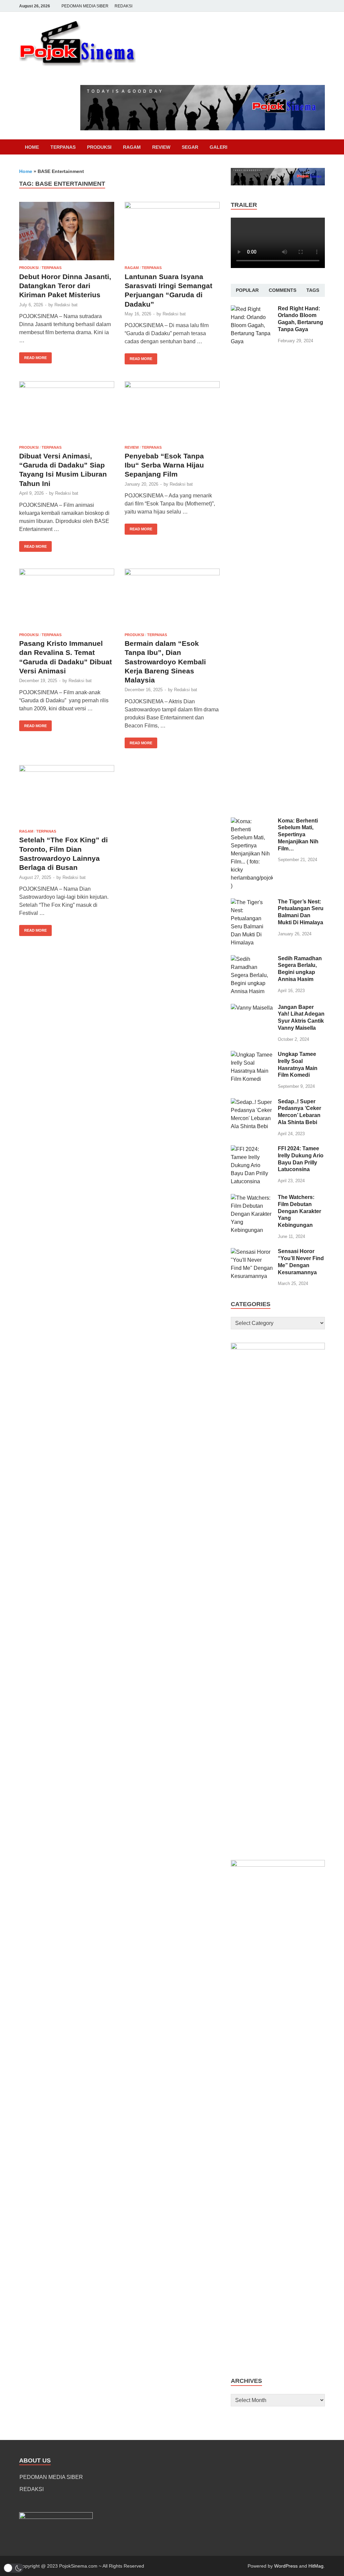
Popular (247, 290)
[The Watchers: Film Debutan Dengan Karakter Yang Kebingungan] (252, 1198)
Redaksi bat (66, 305)
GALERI (219, 147)
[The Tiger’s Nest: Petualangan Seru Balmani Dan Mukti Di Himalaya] (252, 902)
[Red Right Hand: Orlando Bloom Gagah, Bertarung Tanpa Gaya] (252, 309)
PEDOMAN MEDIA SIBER (85, 6)
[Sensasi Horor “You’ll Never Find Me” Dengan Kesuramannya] (252, 1252)
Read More (33, 356)
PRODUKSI (99, 147)
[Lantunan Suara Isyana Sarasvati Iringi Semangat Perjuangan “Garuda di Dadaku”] (172, 231)
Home (32, 147)
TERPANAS (63, 147)
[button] (13, 2568)
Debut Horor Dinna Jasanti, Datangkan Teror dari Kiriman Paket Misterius (65, 286)
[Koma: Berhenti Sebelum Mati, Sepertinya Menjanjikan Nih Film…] (252, 821)
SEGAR (190, 147)
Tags (313, 290)
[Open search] (321, 147)
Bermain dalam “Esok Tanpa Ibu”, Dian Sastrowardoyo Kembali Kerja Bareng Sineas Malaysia (165, 662)
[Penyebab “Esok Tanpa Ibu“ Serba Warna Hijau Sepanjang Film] (172, 411)
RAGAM (132, 147)
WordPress (286, 2566)
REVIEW (161, 147)
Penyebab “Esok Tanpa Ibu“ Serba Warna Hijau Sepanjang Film (164, 465)
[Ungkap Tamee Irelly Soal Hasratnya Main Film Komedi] (252, 1055)
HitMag (316, 2566)
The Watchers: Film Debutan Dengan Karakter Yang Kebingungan (299, 1211)
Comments (283, 290)
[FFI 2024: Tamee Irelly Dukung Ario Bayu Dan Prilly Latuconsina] (252, 1149)
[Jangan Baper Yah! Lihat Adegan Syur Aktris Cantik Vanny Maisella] (252, 1008)
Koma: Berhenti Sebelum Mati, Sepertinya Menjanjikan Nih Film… (298, 835)
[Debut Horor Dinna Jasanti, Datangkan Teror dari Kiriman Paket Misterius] (67, 231)
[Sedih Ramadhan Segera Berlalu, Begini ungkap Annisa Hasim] (252, 959)
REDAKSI (123, 6)
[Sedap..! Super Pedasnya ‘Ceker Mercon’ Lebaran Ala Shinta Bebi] (252, 1102)
